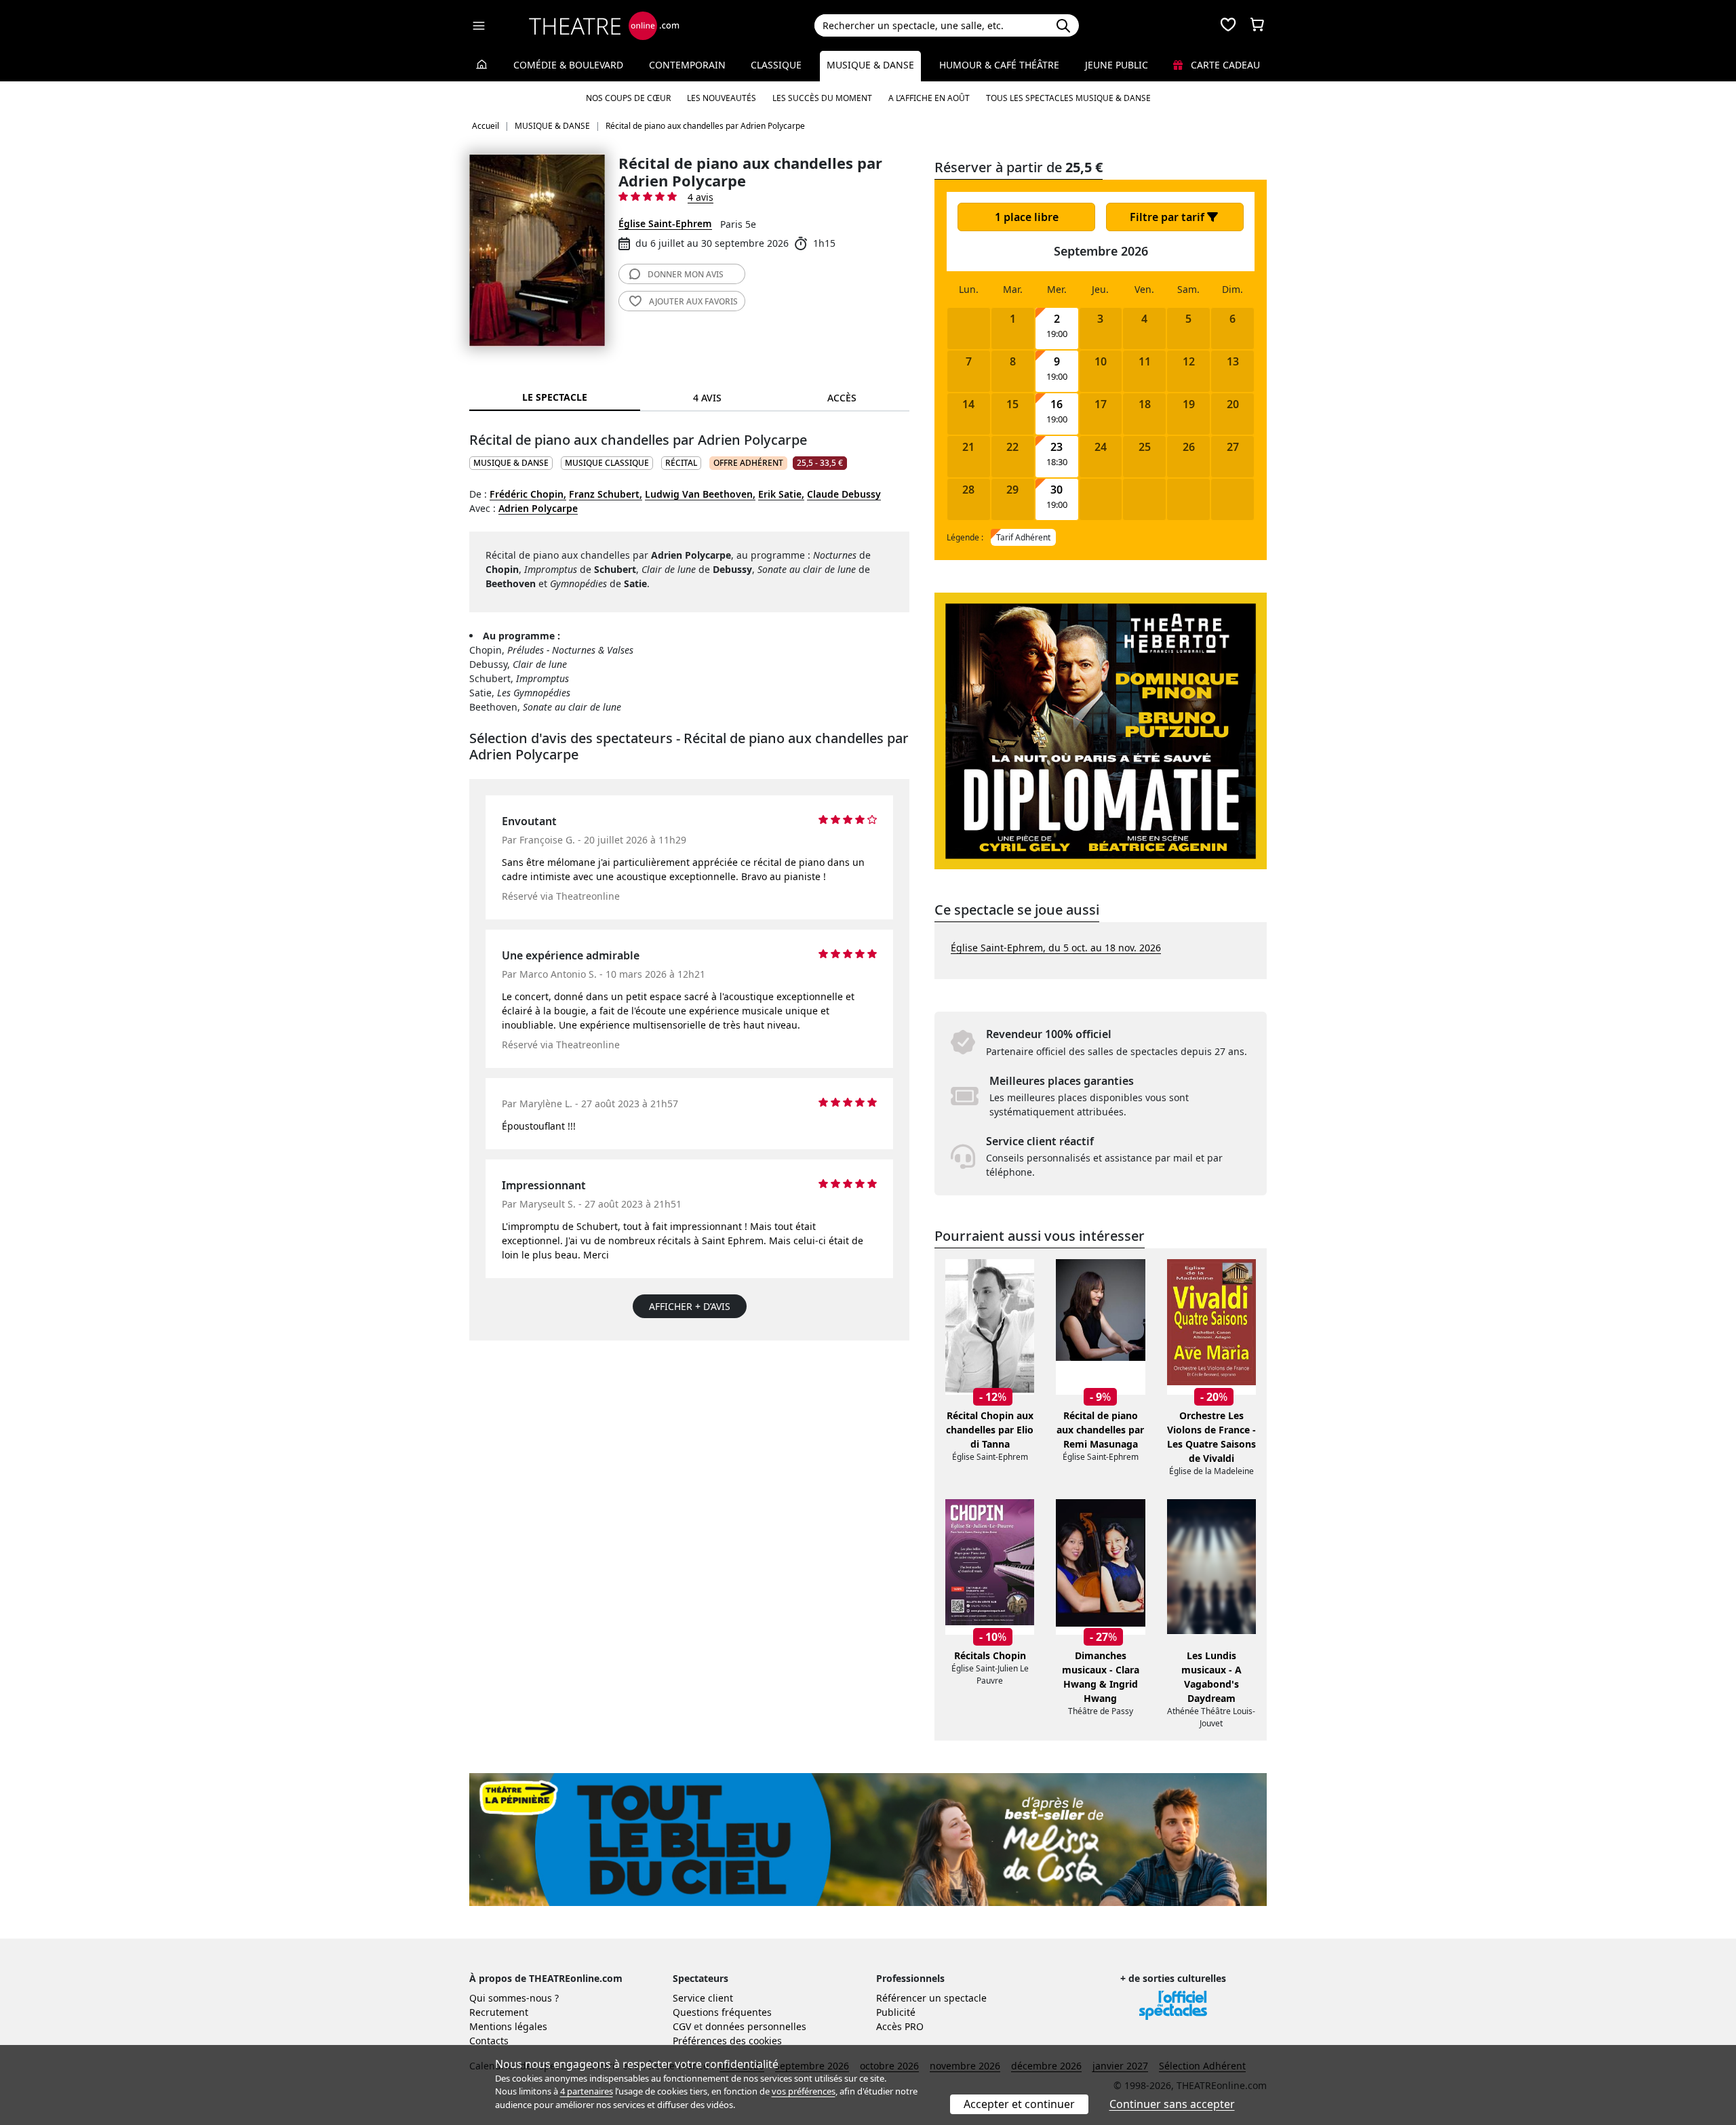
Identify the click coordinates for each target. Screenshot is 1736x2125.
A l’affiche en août (929, 98)
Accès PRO (900, 2026)
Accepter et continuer (1019, 2104)
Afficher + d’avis (690, 1306)
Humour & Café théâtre (999, 65)
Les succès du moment (822, 98)
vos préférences (804, 2091)
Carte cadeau (1224, 65)
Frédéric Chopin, (528, 494)
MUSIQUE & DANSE (511, 463)
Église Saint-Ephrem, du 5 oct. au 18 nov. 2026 (1056, 948)
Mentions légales (508, 2026)
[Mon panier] (1257, 26)
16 (1057, 404)
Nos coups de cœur (628, 98)
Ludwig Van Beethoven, (700, 494)
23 (1057, 447)
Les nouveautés (722, 98)
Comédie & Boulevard (568, 65)
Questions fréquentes (722, 2012)
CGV (682, 2026)
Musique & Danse (870, 65)
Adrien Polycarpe (538, 508)
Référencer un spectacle (931, 1998)
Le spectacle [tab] (555, 397)
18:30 (1057, 462)
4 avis (701, 197)
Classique (776, 65)
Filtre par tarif (1168, 217)
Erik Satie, (781, 494)
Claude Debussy (844, 494)
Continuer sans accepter (1172, 2104)
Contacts (489, 2041)
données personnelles (756, 2026)
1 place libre (1027, 217)
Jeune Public (1117, 65)
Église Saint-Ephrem (665, 223)
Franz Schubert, (606, 494)
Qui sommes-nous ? (514, 1998)
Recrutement (499, 2012)
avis (686, 274)
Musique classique (607, 463)
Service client (703, 1998)
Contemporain (687, 65)
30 (1057, 490)
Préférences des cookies (727, 2041)
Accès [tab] (842, 398)
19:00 (1057, 334)
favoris (693, 301)
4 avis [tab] (707, 398)
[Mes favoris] (1228, 26)
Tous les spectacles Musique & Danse (1068, 98)
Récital (681, 463)
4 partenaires (587, 2091)
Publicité (896, 2012)
